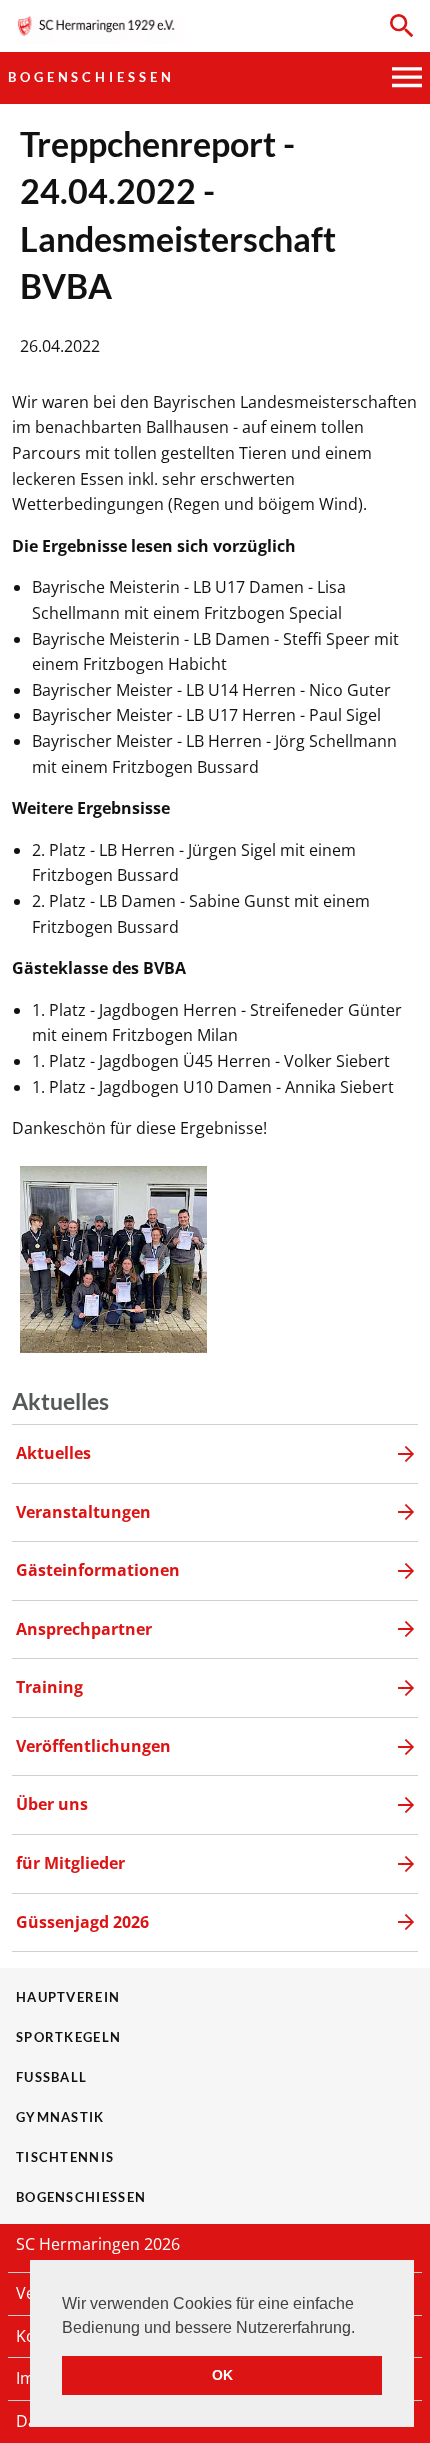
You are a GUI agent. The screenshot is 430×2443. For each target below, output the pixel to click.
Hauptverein (68, 1997)
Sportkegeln (68, 2037)
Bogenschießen (91, 77)
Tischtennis (65, 2157)
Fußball (51, 2077)
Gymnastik (60, 2117)
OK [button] (222, 2375)
